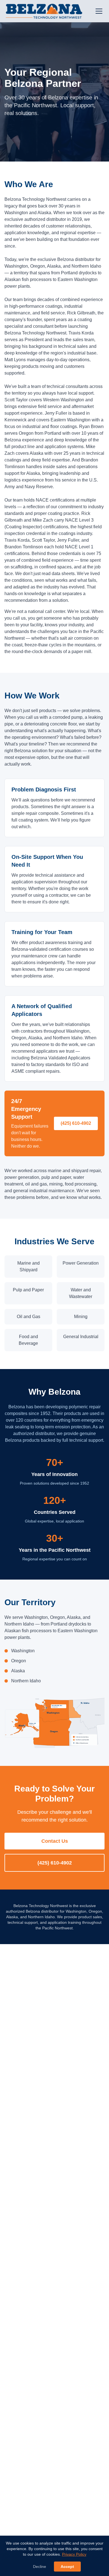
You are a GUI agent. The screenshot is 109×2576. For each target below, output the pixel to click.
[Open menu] (99, 11)
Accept (67, 2567)
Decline (40, 2567)
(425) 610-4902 (76, 1123)
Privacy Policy (74, 2554)
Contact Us (55, 1841)
